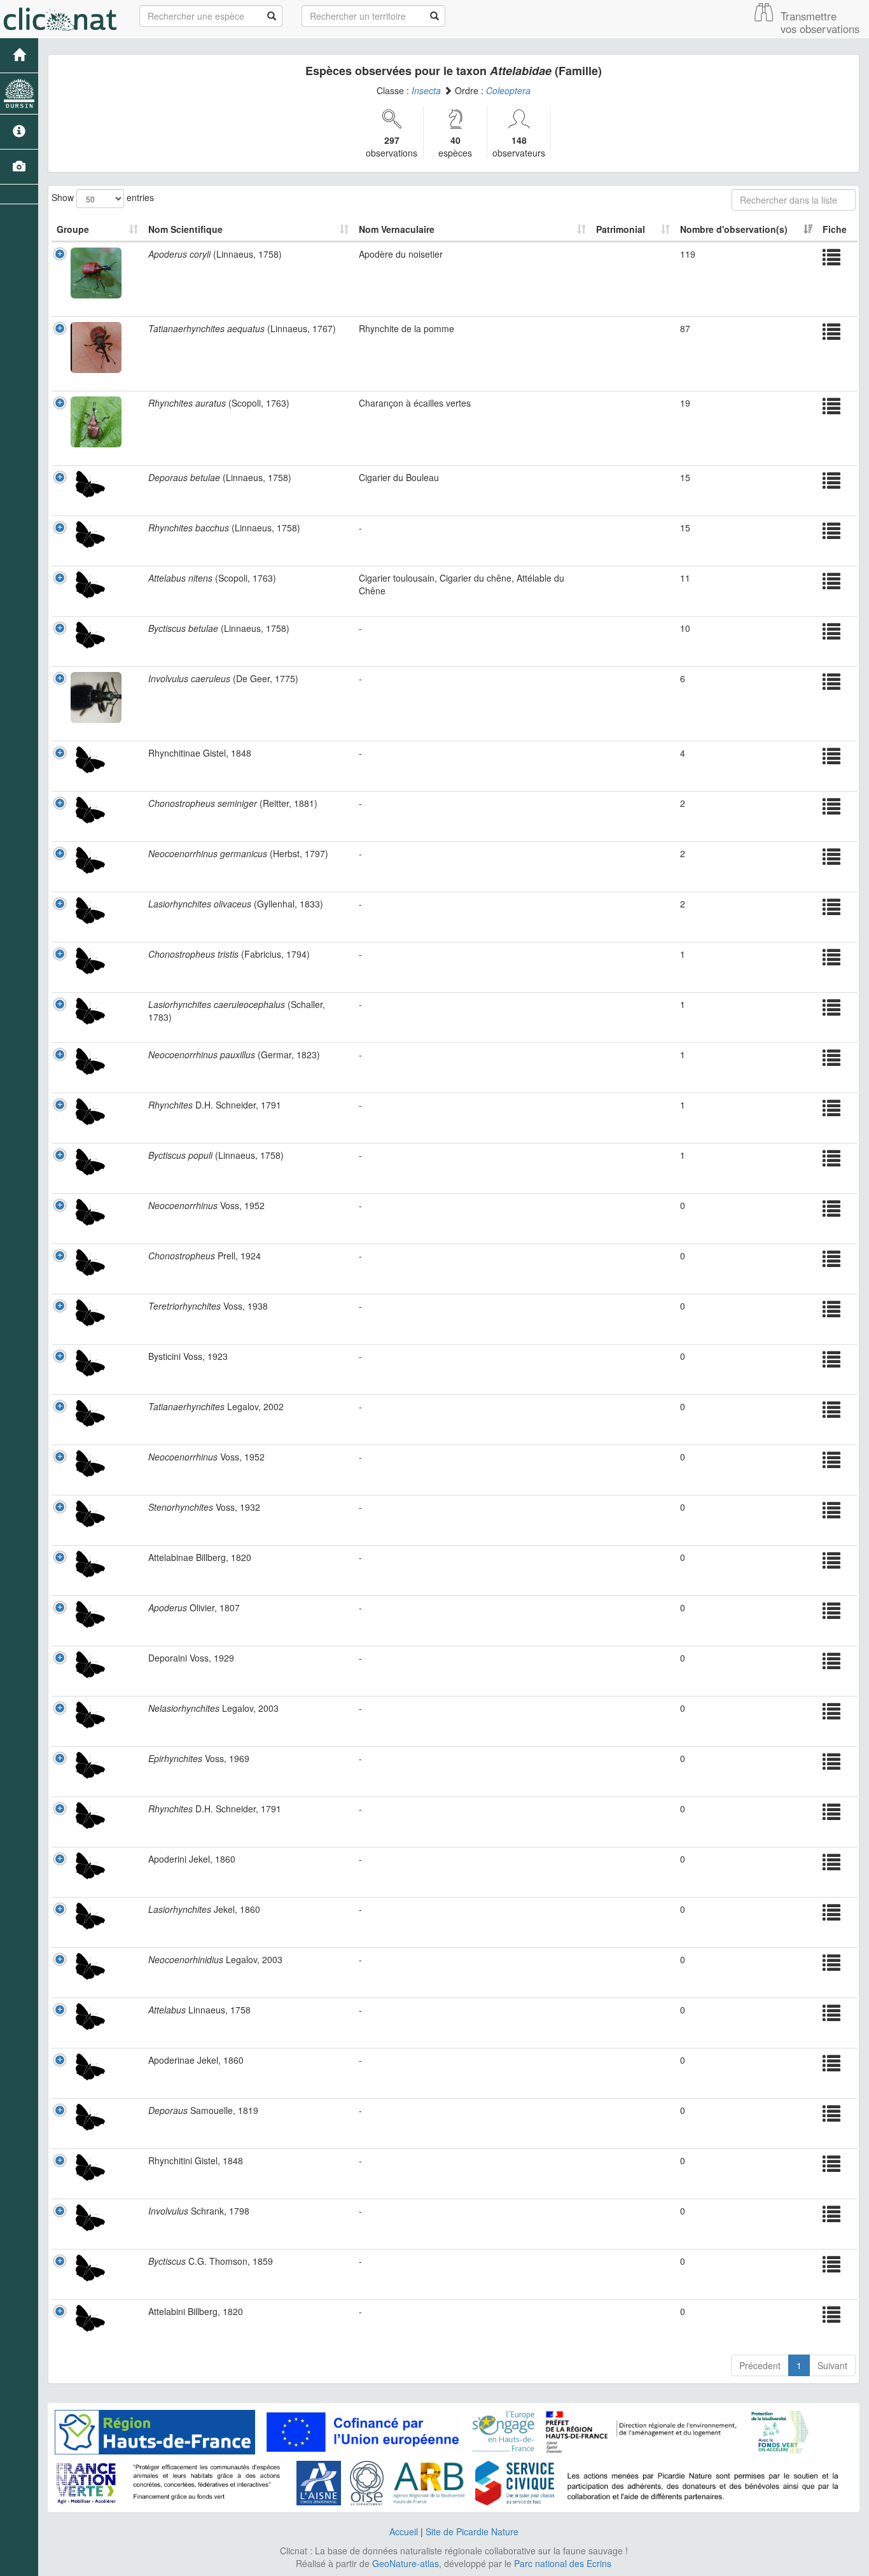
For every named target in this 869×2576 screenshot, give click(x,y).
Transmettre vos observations (820, 22)
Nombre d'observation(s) (734, 229)
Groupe (73, 229)
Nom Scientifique (185, 229)
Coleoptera (508, 90)
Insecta (426, 90)
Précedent (760, 2365)
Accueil (404, 2531)
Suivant (832, 2365)
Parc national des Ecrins (563, 2563)
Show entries (103, 197)
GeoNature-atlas (406, 2563)
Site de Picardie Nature (472, 2531)
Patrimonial (621, 229)
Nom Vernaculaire (397, 229)
